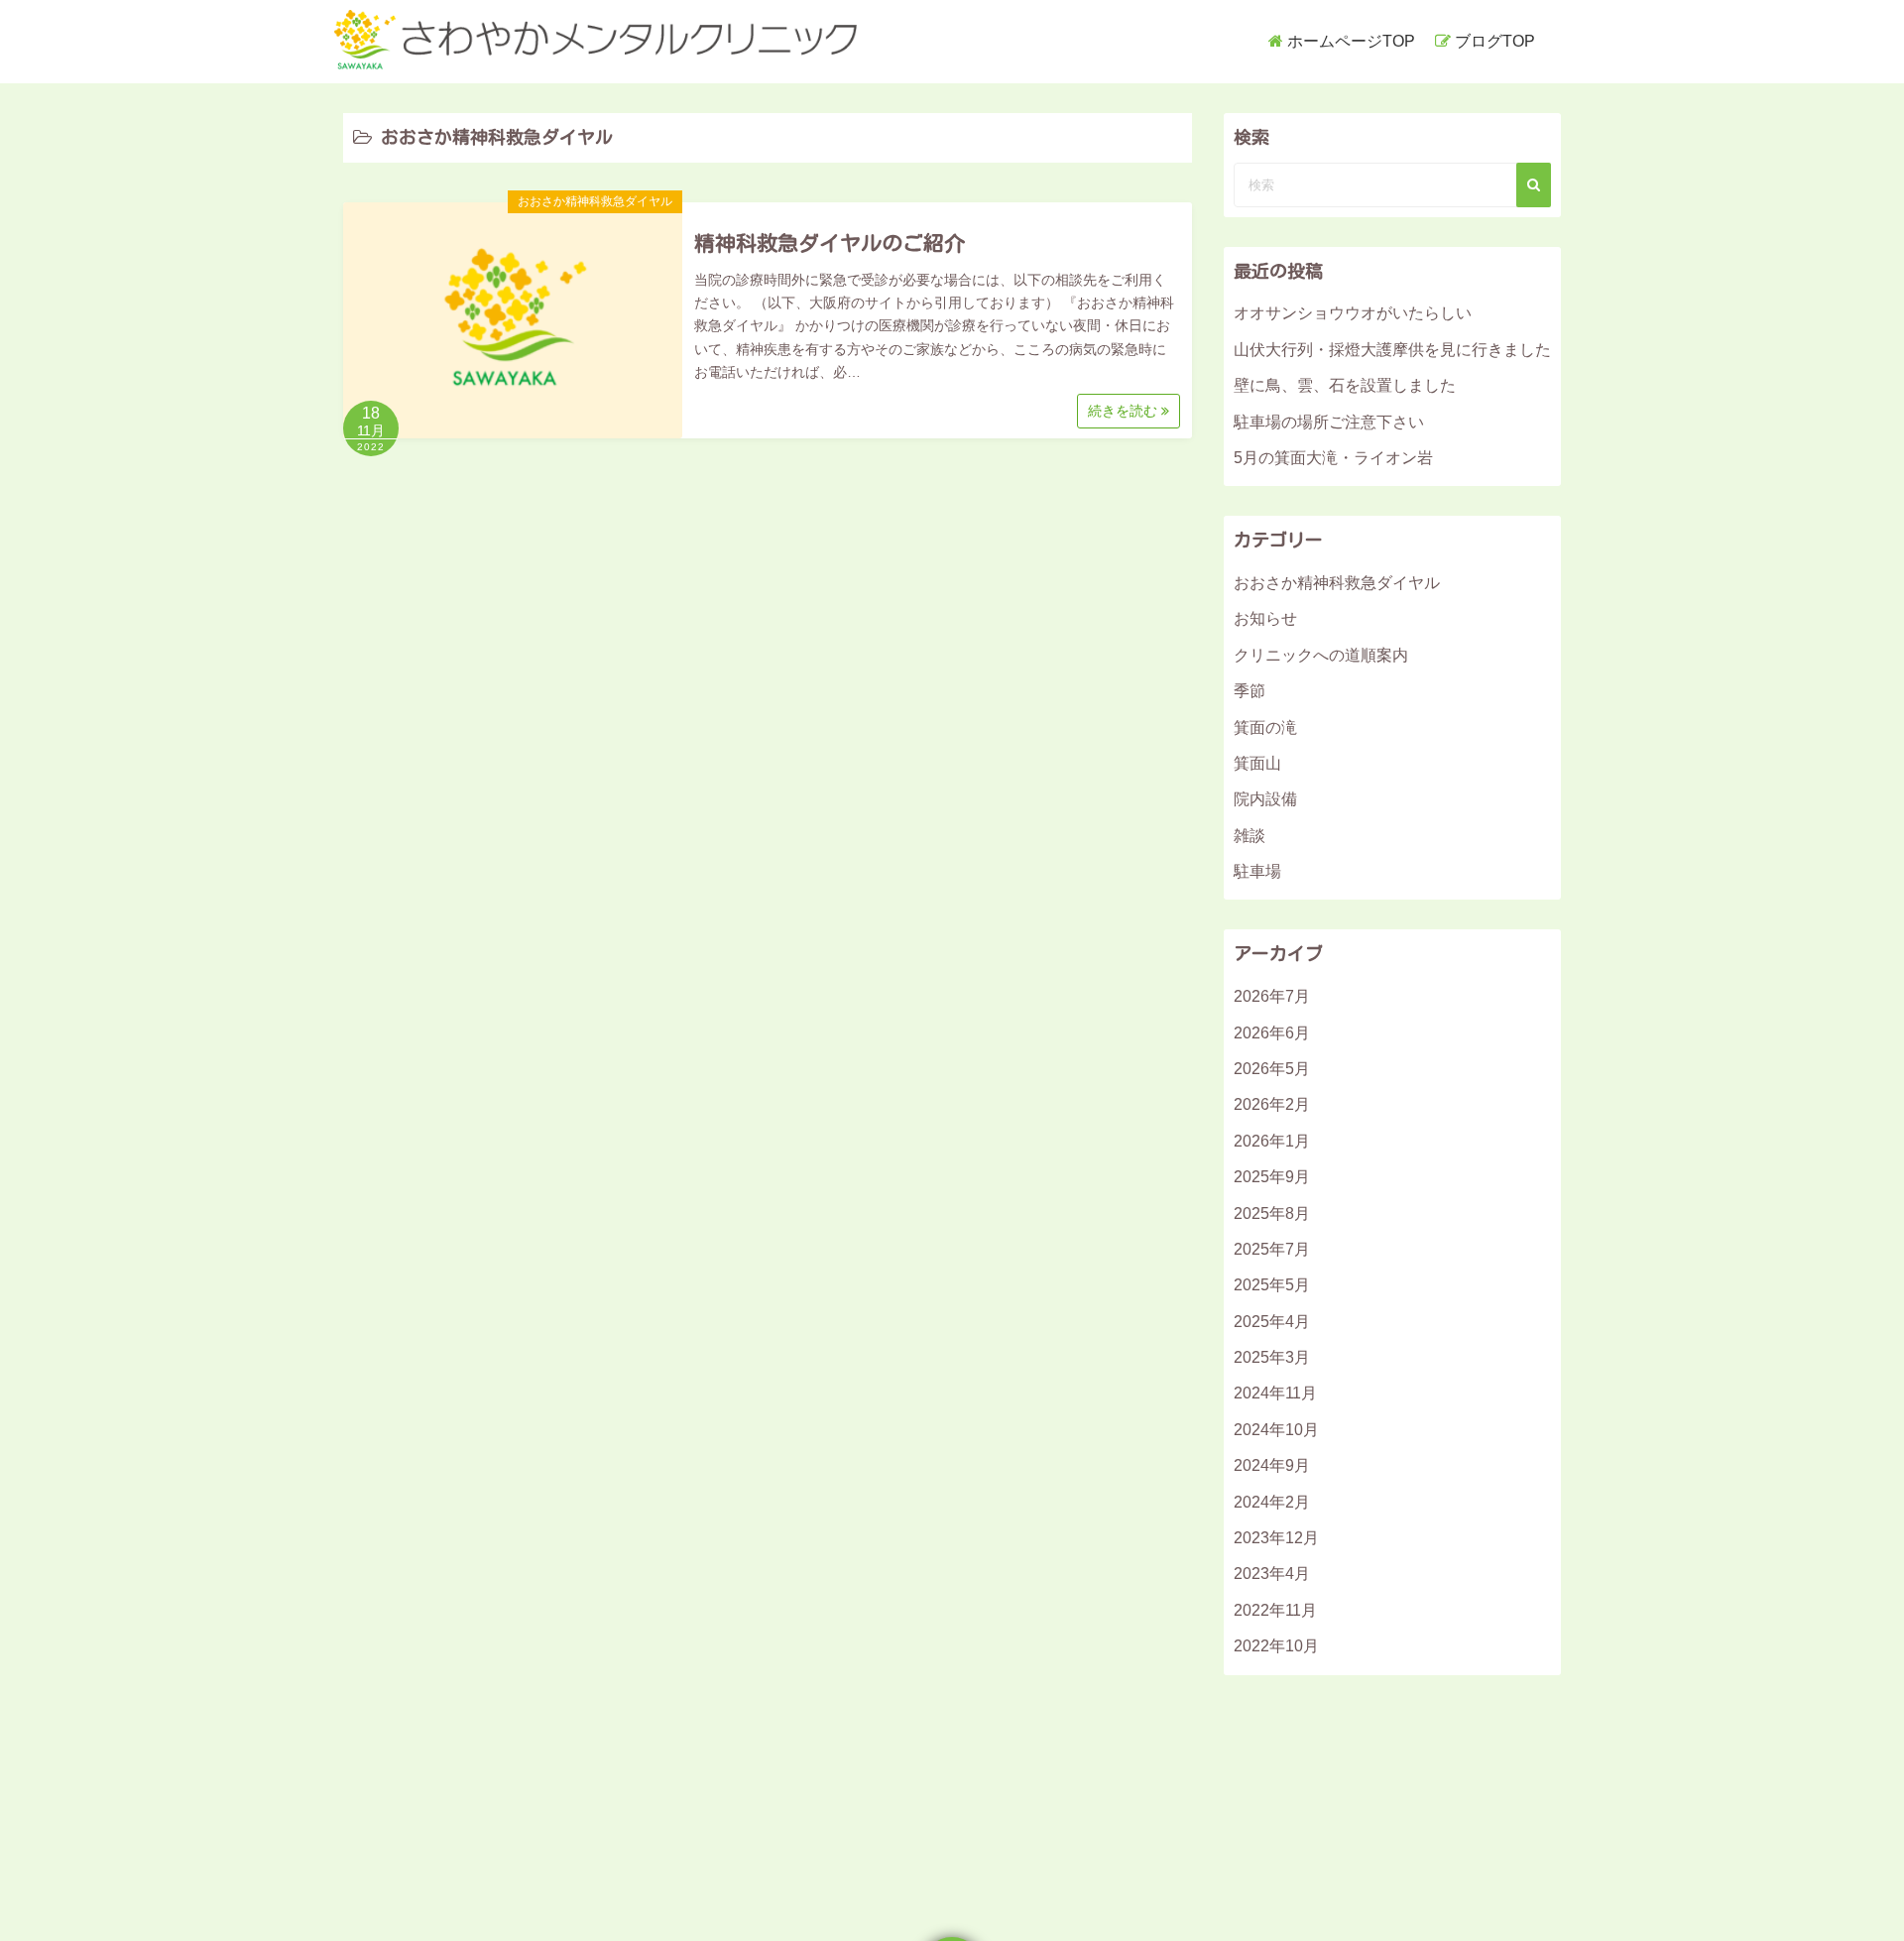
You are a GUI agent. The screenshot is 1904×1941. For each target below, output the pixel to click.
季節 (1249, 691)
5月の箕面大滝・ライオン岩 (1333, 458)
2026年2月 (1272, 1104)
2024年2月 (1272, 1502)
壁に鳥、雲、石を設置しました (1345, 385)
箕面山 (1257, 763)
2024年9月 (1272, 1465)
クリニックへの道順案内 (1321, 655)
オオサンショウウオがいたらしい (1353, 313)
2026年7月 (1272, 996)
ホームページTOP (1351, 41)
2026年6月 (1272, 1033)
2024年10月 (1276, 1430)
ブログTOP (1495, 41)
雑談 (1249, 836)
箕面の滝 (1265, 728)
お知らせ (1265, 618)
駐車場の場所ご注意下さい (1329, 422)
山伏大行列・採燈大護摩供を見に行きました (1392, 350)
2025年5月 (1272, 1285)
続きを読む (1125, 411)
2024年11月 (1275, 1393)
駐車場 (1257, 871)
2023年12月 (1276, 1538)
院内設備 (1265, 799)
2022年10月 (1276, 1646)
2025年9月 (1272, 1177)
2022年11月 (1275, 1610)
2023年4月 (1272, 1574)
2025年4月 (1272, 1322)
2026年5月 (1272, 1069)
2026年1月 (1272, 1141)
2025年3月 (1272, 1357)
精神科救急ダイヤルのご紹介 (830, 243)
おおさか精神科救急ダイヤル (595, 201)
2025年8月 (1272, 1213)
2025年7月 (1272, 1249)
